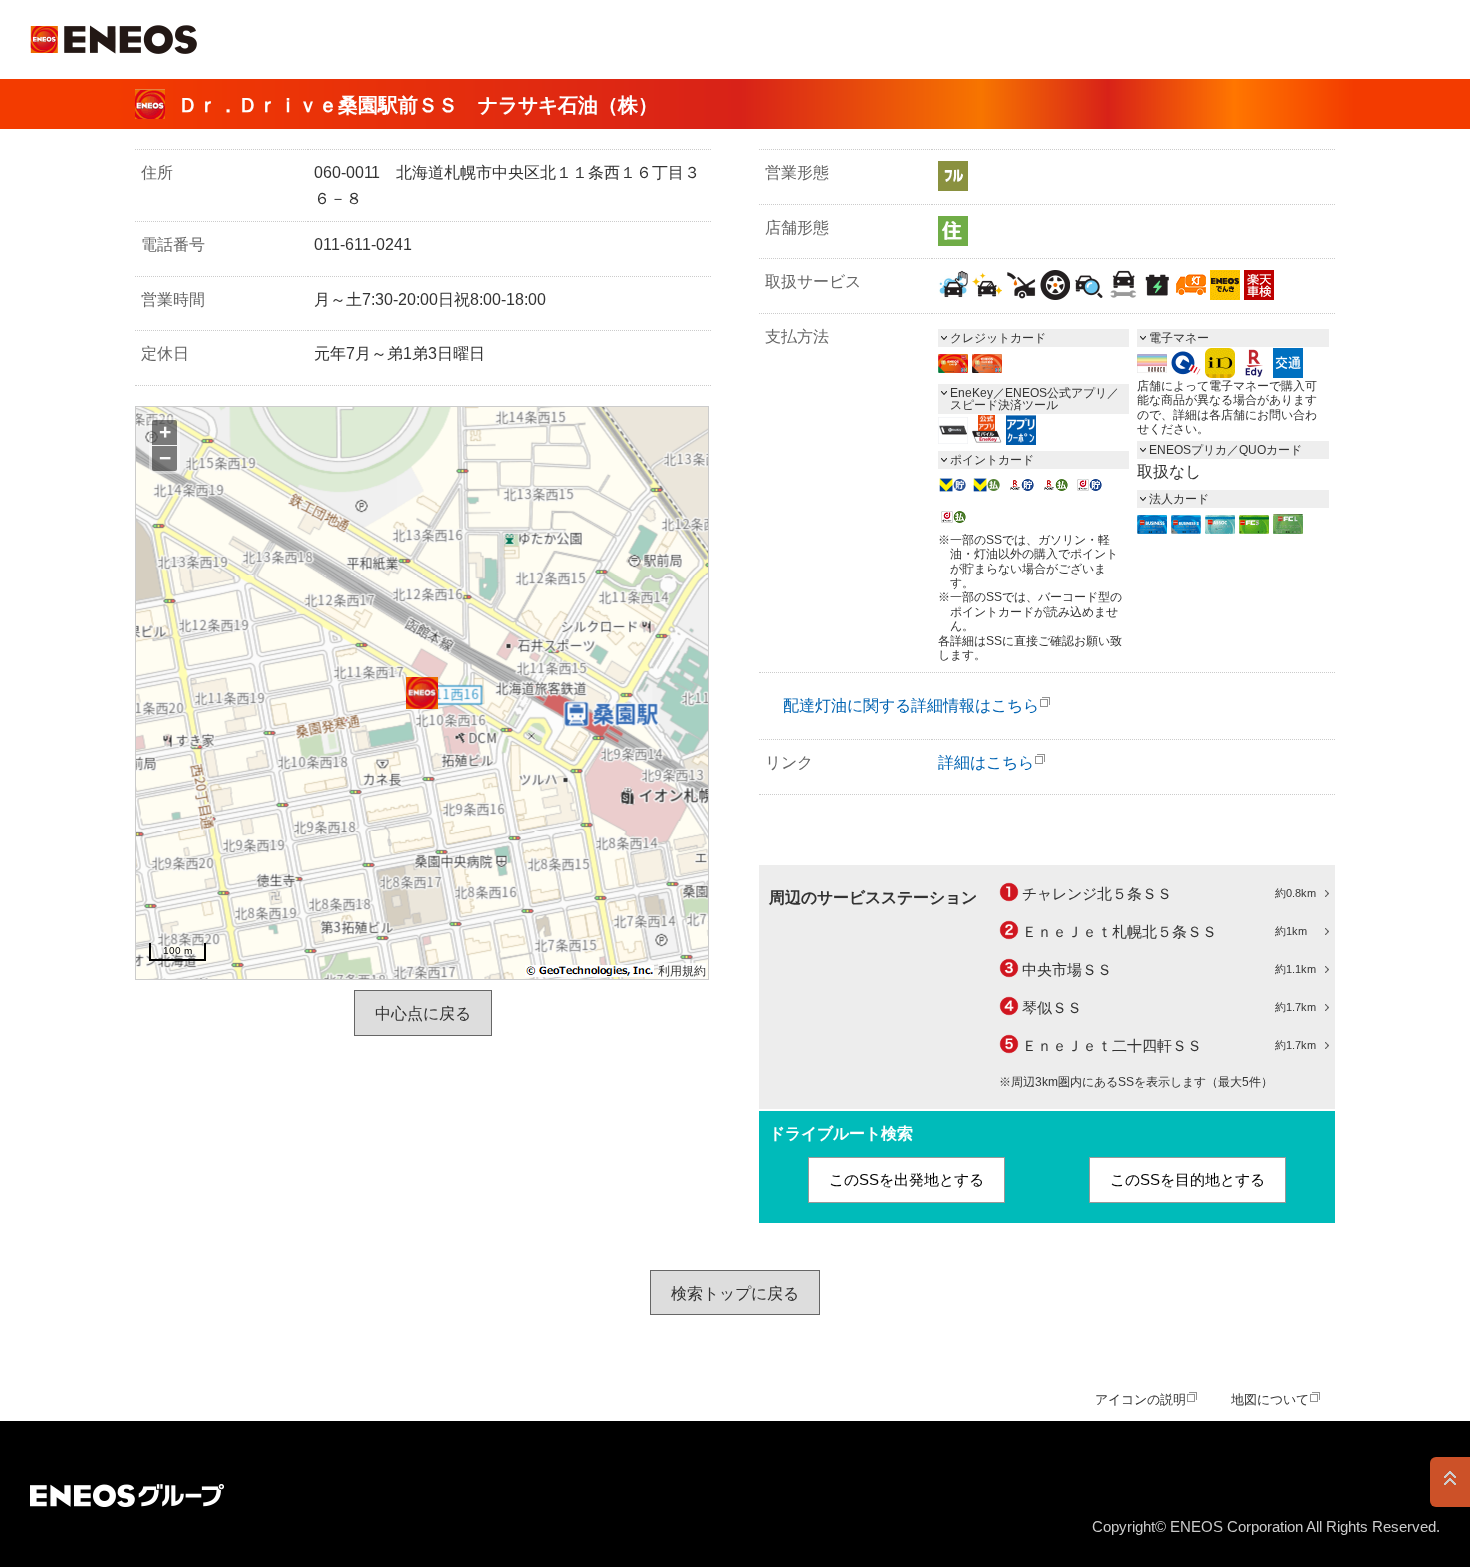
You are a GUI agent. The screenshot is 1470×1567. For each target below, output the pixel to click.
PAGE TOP (1450, 1482)
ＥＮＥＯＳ (113, 39)
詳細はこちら (986, 762)
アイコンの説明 (1140, 1399)
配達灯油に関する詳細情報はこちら (911, 705)
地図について (1270, 1399)
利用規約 (682, 971)
